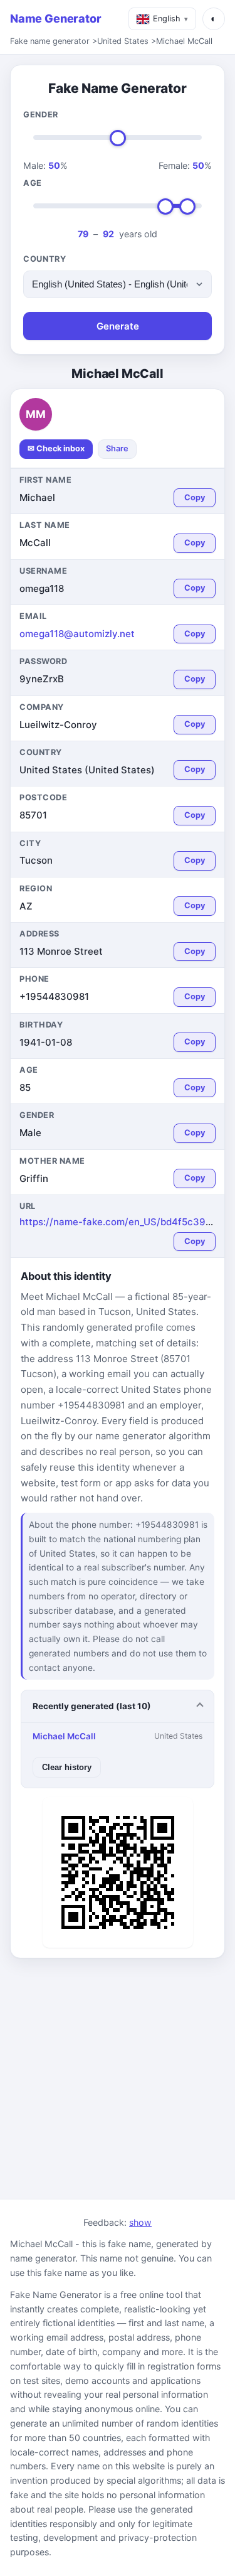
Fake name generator (50, 41)
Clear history (67, 1767)
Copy (195, 497)
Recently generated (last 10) (92, 1706)
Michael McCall (184, 41)
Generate (118, 326)
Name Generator (55, 19)
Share (117, 448)
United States (123, 41)
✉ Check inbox (56, 448)
